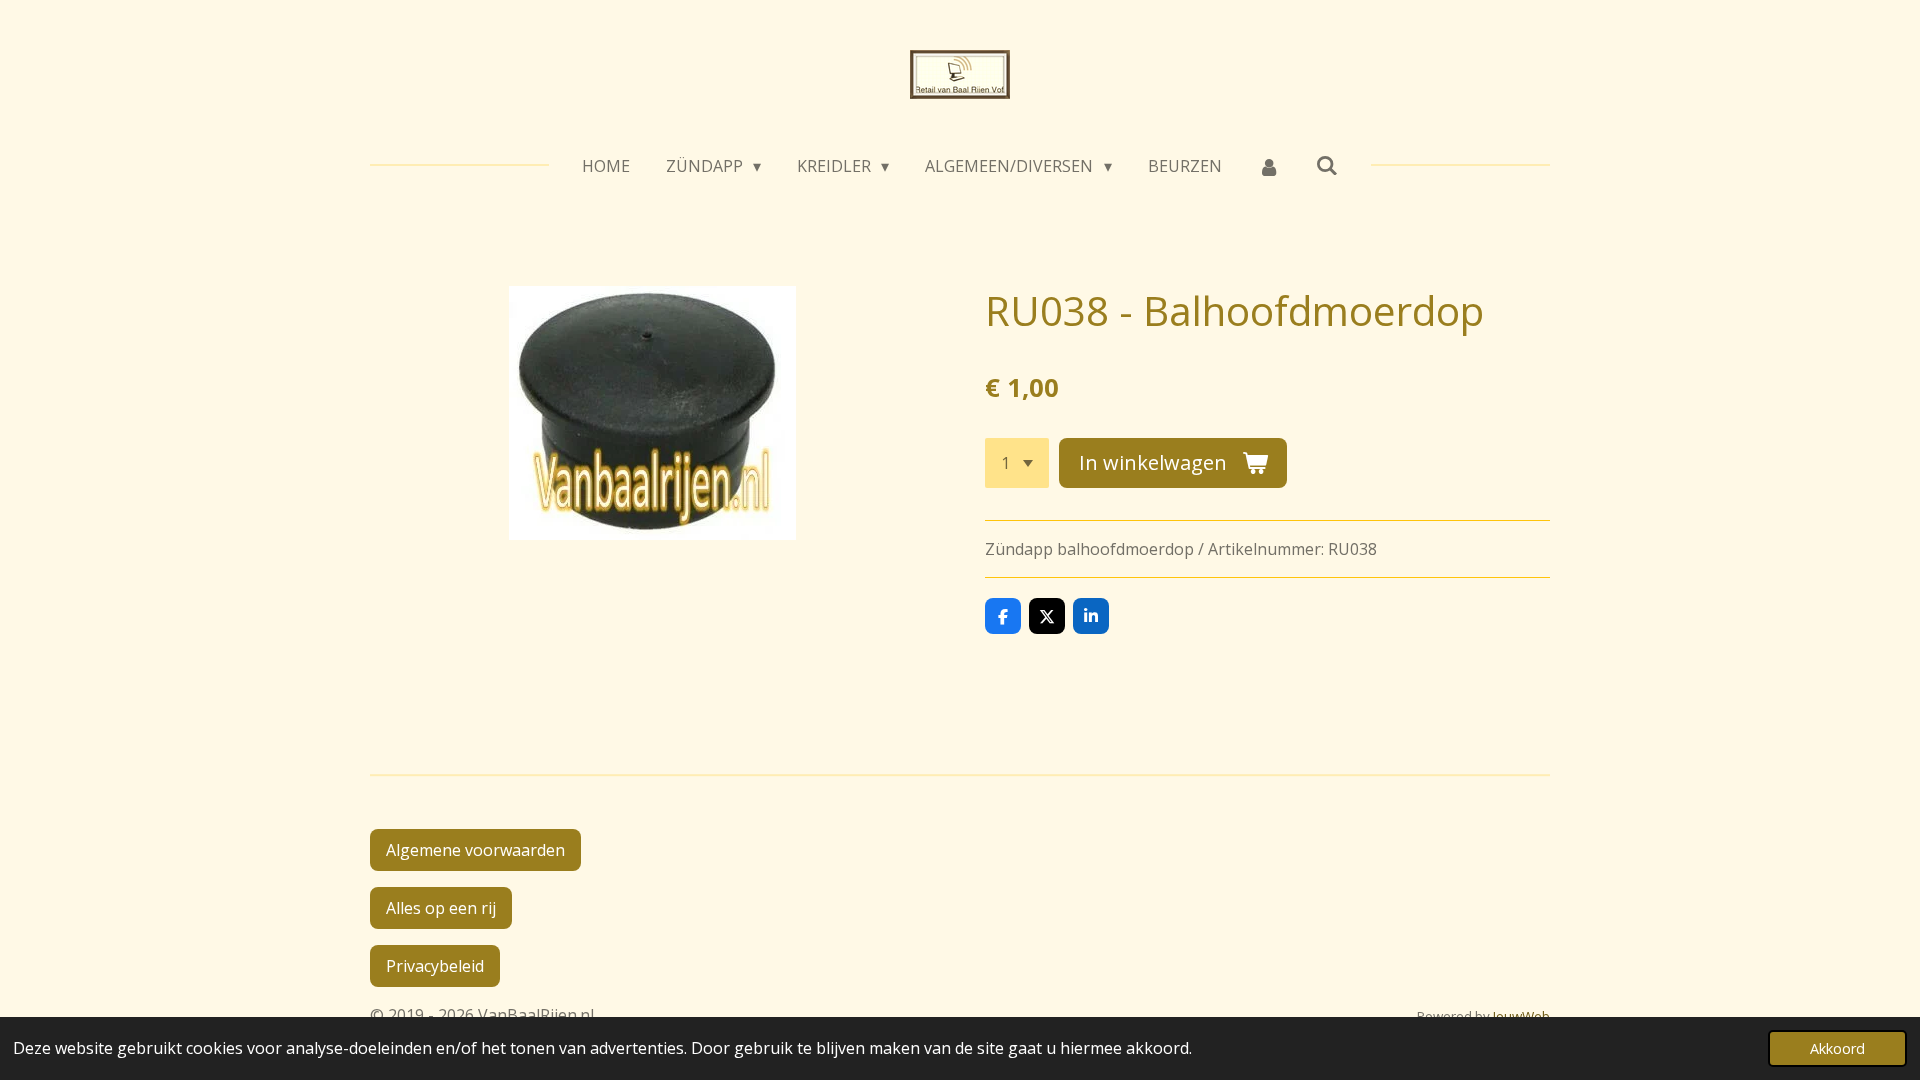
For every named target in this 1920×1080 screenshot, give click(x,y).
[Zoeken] (1327, 165)
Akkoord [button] (1837, 1048)
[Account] (1269, 166)
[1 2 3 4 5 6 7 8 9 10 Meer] (1017, 463)
